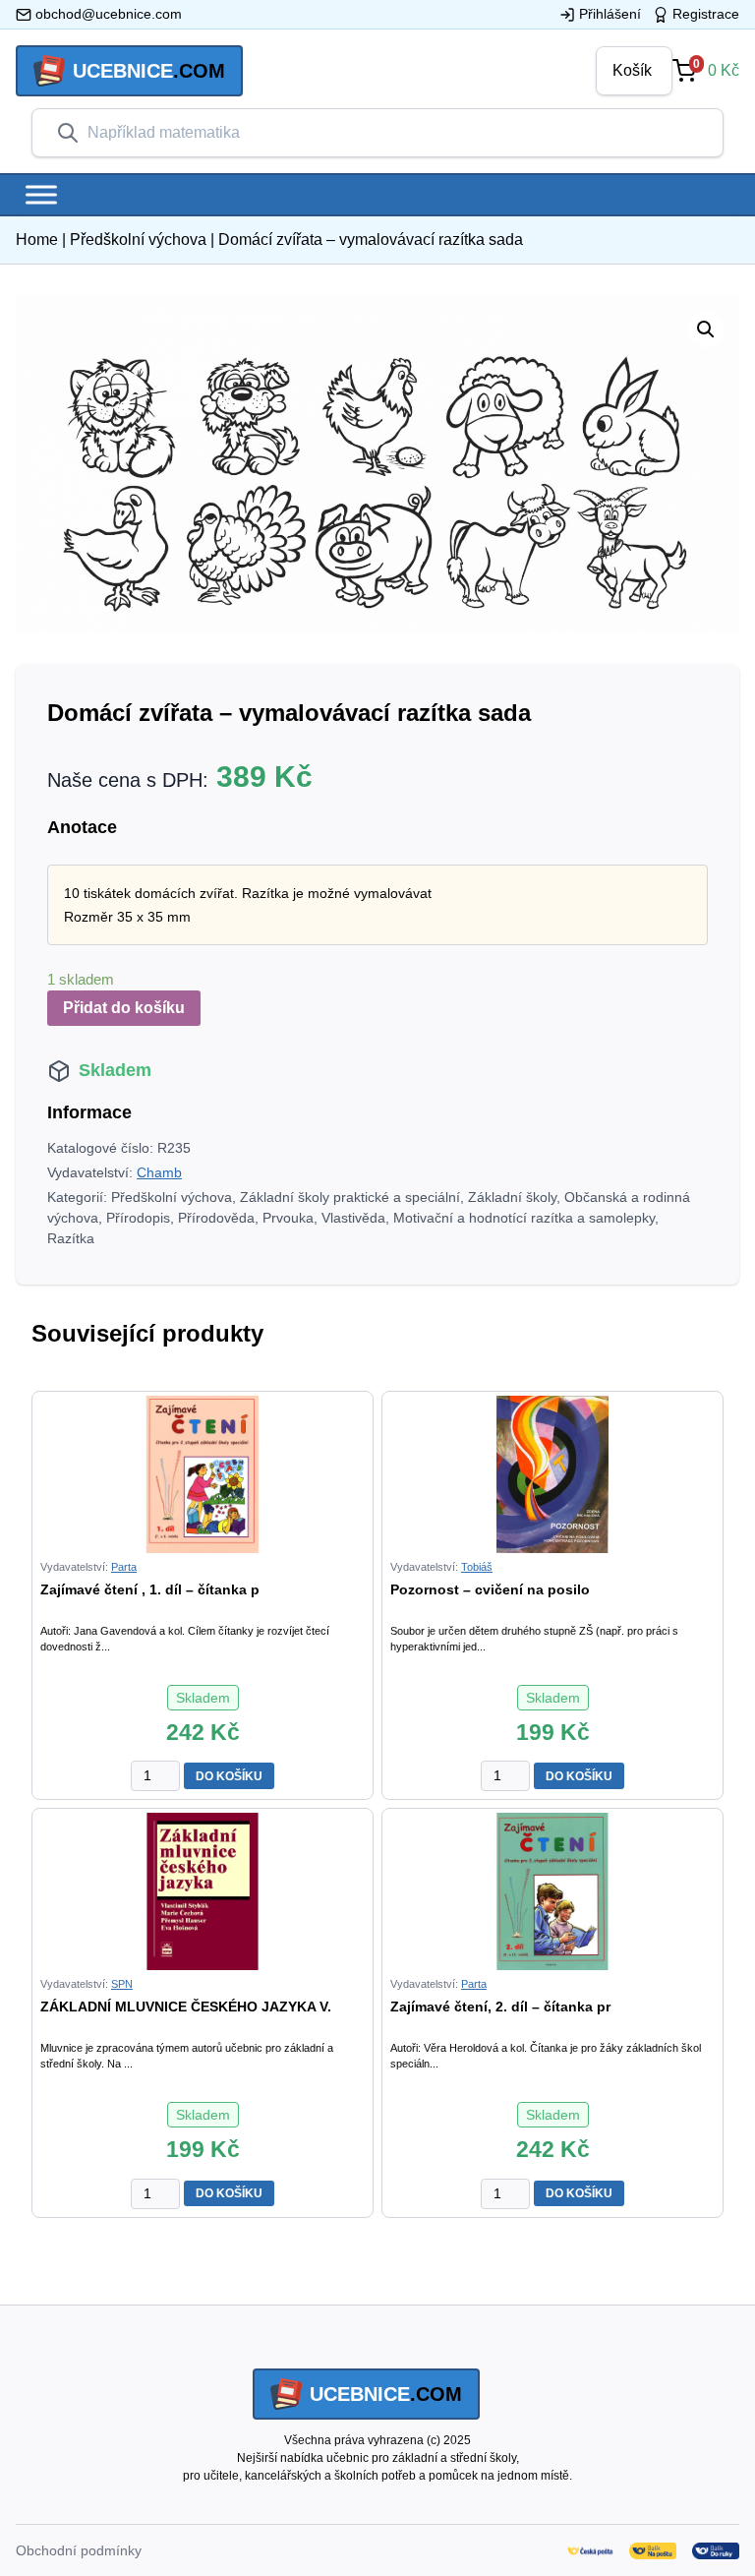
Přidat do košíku (124, 1008)
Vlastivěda (353, 1218)
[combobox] (393, 133)
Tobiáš (477, 1567)
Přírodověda (216, 1218)
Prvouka (288, 1218)
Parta (124, 1567)
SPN (122, 1984)
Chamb (159, 1172)
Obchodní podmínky (79, 2550)
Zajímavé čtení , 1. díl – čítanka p (150, 1589)
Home (37, 240)
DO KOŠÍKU (229, 1776)
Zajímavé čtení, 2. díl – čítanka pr (500, 2007)
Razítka (71, 1238)
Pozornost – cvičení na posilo (490, 1589)
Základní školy (512, 1197)
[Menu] (41, 194)
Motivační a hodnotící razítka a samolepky (524, 1218)
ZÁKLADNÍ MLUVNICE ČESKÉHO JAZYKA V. (186, 2007)
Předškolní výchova (138, 240)
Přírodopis (138, 1218)
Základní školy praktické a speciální (350, 1197)
